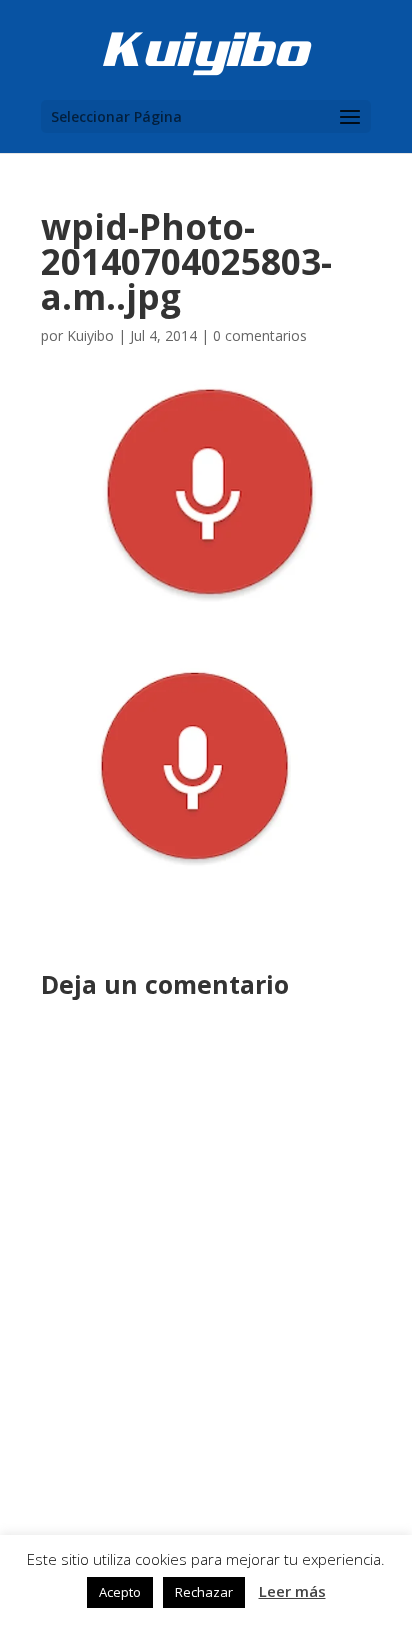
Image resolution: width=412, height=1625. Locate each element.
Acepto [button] (120, 1592)
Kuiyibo (90, 335)
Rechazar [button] (204, 1592)
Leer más (292, 1591)
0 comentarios (260, 335)
